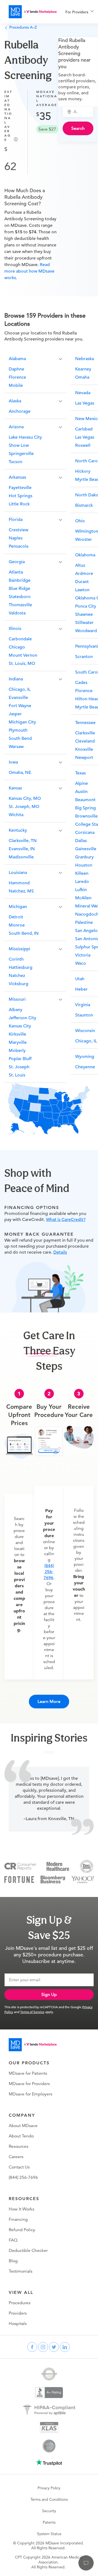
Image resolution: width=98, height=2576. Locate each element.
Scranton (84, 657)
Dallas (81, 841)
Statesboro (20, 597)
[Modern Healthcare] (58, 1866)
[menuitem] (79, 12)
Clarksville (85, 733)
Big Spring (85, 808)
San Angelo (86, 931)
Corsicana (85, 832)
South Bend (20, 738)
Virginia (83, 1005)
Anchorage (20, 411)
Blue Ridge (19, 589)
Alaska (15, 401)
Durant (82, 582)
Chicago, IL (20, 689)
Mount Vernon (23, 655)
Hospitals (18, 2324)
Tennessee (85, 723)
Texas (80, 773)
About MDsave (23, 2126)
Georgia (17, 562)
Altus (80, 565)
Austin (81, 792)
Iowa (13, 762)
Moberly (17, 1051)
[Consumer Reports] (20, 1866)
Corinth (16, 959)
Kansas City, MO (25, 798)
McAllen (83, 898)
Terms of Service (32, 2012)
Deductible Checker (28, 2251)
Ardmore (84, 574)
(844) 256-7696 (49, 1572)
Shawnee (84, 614)
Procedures (20, 2303)
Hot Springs (21, 496)
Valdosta (17, 613)
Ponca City (86, 606)
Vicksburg (19, 984)
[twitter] (54, 2347)
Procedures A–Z (23, 27)
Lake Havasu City (25, 437)
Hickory (83, 471)
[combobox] (81, 112)
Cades (81, 683)
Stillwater (84, 623)
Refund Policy (22, 2230)
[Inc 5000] (87, 1866)
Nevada (83, 393)
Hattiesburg (21, 967)
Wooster (84, 539)
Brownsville (86, 816)
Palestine (84, 922)
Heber (81, 989)
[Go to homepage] (33, 2045)
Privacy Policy (49, 2488)
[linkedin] (65, 2347)
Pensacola (19, 546)
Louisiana (18, 873)
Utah (80, 979)
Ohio (80, 521)
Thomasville (20, 605)
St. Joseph (19, 1067)
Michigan (18, 907)
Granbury (84, 857)
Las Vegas (85, 403)
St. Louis (17, 1075)
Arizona (16, 427)
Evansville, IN (22, 849)
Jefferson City (22, 1018)
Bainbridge (20, 580)
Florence (17, 377)
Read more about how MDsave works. (29, 271)
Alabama (17, 359)
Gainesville (86, 849)
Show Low (19, 445)
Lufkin (81, 890)
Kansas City (20, 1026)
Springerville (21, 454)
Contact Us (19, 2167)
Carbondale (20, 639)
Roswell (83, 445)
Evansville (18, 698)
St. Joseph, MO (24, 807)
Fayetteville (20, 488)
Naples (16, 538)
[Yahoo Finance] (83, 1879)
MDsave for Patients (28, 2073)
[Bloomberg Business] (53, 1879)
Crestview (19, 530)
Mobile (16, 385)
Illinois (15, 629)
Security (49, 2511)
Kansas (15, 788)
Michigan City (22, 722)
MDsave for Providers (29, 2084)
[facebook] (32, 2347)
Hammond (19, 883)
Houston (84, 865)
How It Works (22, 2209)
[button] (35, 358)
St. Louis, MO (22, 663)
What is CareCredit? (66, 1220)
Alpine (82, 783)
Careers (16, 2157)
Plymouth (18, 730)
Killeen (82, 873)
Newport (84, 758)
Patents (49, 2522)
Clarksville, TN (23, 841)
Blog (13, 2261)
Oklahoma (85, 555)
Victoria (83, 955)
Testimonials (21, 2271)
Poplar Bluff (20, 1059)
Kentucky (18, 830)
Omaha (82, 377)
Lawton (82, 590)
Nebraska (85, 359)
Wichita (16, 815)
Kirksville (17, 1034)
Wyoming (85, 1057)
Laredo (82, 882)
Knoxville (84, 749)
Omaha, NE (20, 773)
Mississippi (19, 949)
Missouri (17, 999)
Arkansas (17, 477)
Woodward (86, 631)
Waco (81, 963)
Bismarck (84, 505)
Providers (18, 2313)
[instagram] (43, 2347)
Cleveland (85, 741)
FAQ (13, 2240)
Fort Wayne (20, 706)
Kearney (83, 369)
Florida (16, 520)
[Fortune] (19, 1879)
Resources (19, 2146)
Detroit (16, 917)
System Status (49, 2534)
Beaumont (85, 800)
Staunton (84, 1015)
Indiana (16, 679)
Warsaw (16, 747)
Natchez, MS (21, 891)
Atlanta (16, 572)
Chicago (17, 647)
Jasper (15, 714)
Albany (16, 1010)
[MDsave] (33, 12)
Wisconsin (85, 1031)
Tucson (16, 462)
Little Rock (19, 504)
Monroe (17, 925)
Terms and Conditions (49, 2499)
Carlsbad (84, 429)
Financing (18, 2219)
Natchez (17, 976)
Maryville (18, 1042)
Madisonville (21, 857)
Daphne (16, 369)
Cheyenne (85, 1067)
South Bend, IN (24, 933)
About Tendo (21, 2136)
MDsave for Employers (30, 2094)
